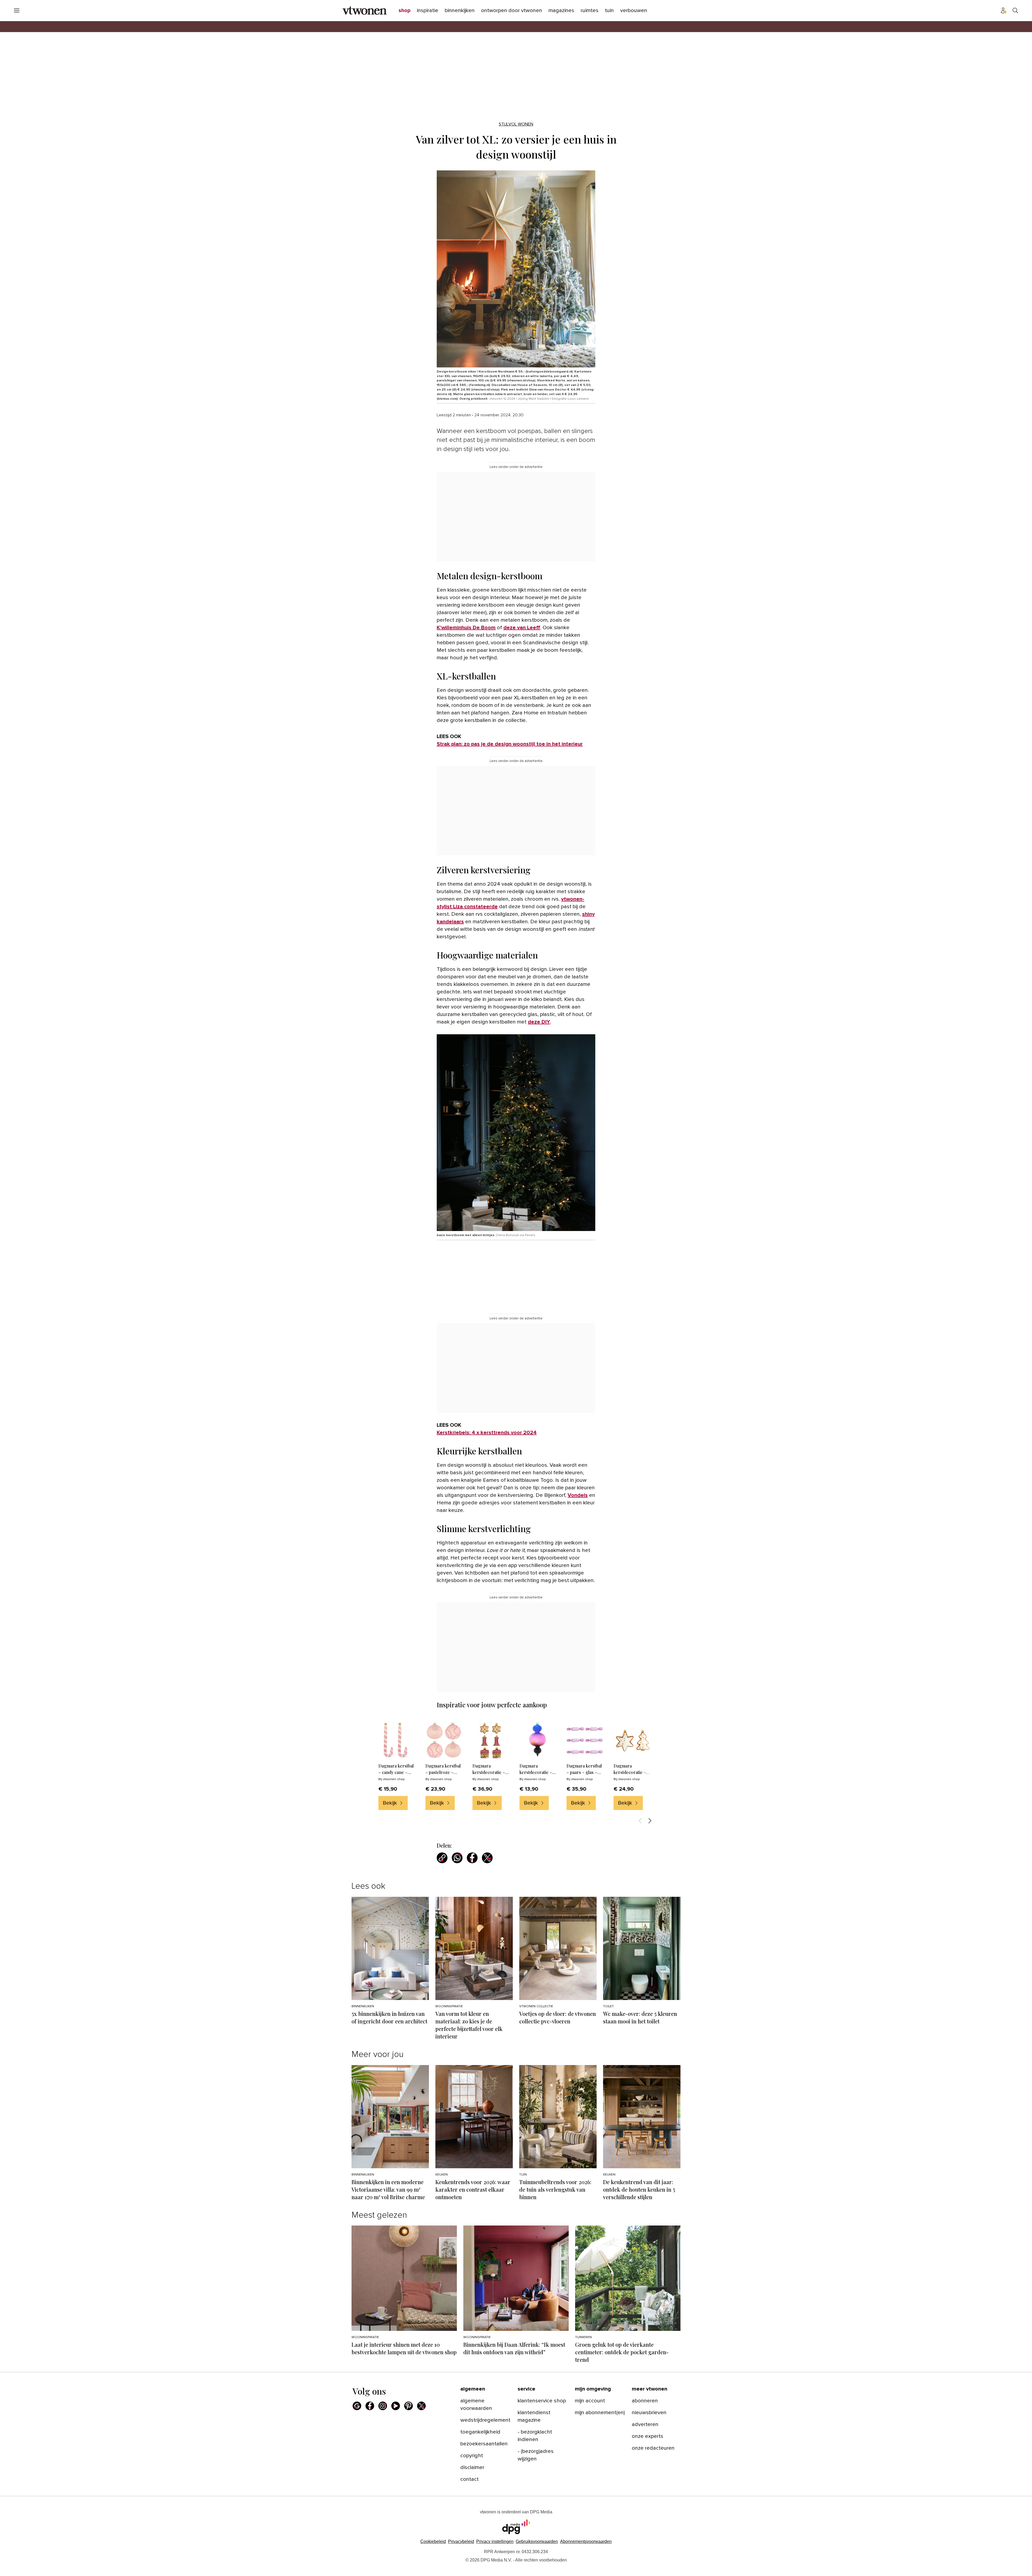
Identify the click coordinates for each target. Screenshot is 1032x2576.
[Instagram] (383, 2406)
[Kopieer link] (442, 1858)
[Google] (357, 2406)
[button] (495, 2541)
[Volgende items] (650, 1821)
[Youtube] (396, 2406)
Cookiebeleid (433, 2541)
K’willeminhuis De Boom (466, 628)
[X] (421, 2406)
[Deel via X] (487, 1858)
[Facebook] (370, 2406)
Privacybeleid (461, 2541)
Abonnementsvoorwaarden (586, 2541)
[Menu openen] (17, 10)
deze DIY (539, 1022)
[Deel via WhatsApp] (457, 1858)
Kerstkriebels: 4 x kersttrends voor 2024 (487, 1433)
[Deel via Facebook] (472, 1858)
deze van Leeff (522, 628)
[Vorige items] (640, 1821)
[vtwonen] (365, 10)
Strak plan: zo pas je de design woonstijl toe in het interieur (510, 744)
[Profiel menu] (1004, 10)
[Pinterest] (408, 2406)
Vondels (578, 1495)
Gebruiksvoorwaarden (537, 2541)
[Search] (1015, 10)
